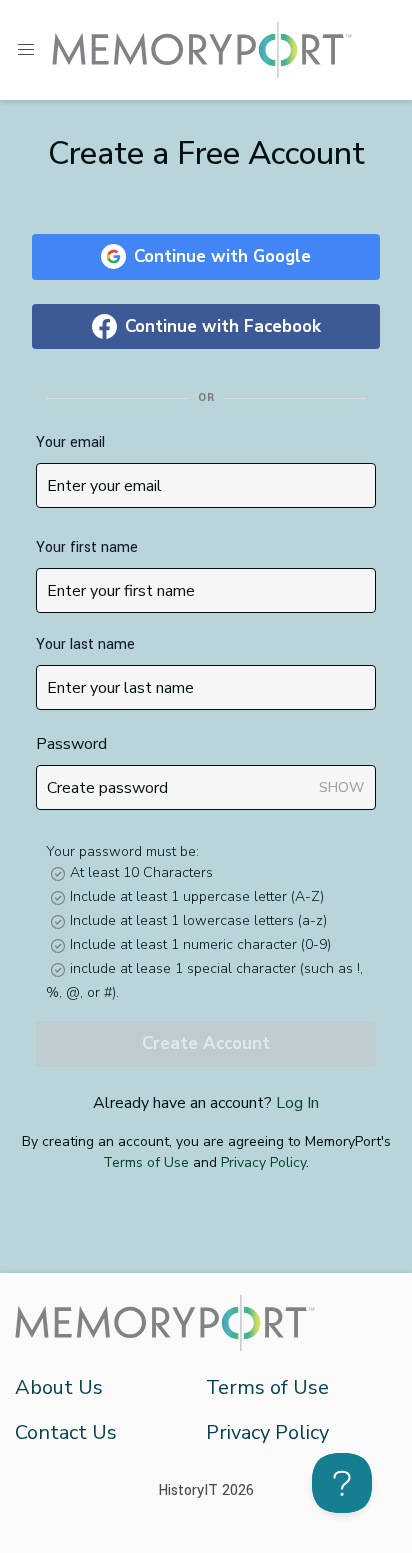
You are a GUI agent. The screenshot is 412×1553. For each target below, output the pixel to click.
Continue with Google (222, 256)
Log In (297, 1103)
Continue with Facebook (223, 326)
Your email (70, 442)
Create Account (206, 1043)
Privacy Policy (263, 1162)
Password (71, 744)
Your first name (87, 547)
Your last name (85, 644)
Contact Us (66, 1432)
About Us (59, 1387)
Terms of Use (146, 1162)
